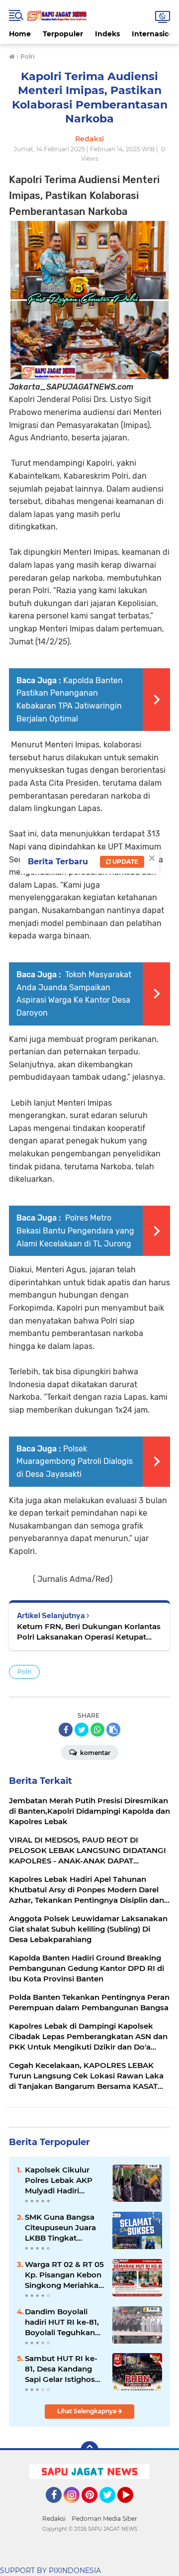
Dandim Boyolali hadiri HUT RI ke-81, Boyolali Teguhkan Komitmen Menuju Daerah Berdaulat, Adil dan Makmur (62, 2322)
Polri (24, 1672)
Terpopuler (63, 34)
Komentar (94, 1753)
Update (125, 862)
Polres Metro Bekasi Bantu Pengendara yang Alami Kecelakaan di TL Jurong (75, 1231)
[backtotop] (89, 2450)
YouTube (132, 2507)
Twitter (112, 2507)
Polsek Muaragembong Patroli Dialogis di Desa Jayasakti (75, 1461)
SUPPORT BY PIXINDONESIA (50, 2571)
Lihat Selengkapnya (88, 2411)
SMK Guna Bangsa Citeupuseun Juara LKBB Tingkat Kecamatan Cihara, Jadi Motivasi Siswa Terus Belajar (61, 2228)
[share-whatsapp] (97, 1730)
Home (20, 34)
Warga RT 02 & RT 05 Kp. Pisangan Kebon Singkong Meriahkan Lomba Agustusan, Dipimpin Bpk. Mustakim (64, 2275)
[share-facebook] (66, 1730)
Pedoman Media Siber (104, 2519)
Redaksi (54, 2519)
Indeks (107, 34)
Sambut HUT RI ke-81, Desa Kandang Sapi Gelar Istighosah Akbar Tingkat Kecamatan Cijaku (65, 2369)
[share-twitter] (82, 1730)
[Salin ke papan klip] (113, 1730)
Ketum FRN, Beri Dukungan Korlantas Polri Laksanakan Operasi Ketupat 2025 (89, 1632)
